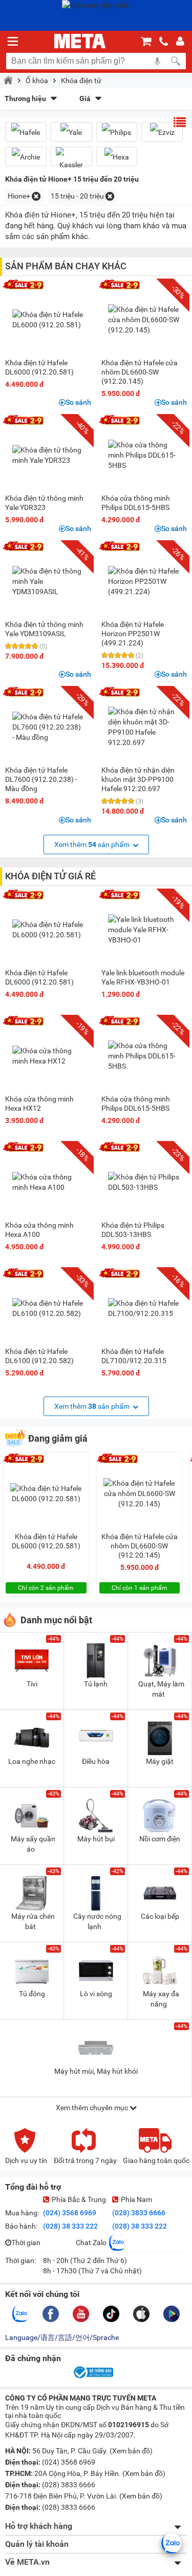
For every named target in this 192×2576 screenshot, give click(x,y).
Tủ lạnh (96, 1684)
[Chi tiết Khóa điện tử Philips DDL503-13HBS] (144, 1182)
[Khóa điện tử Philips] (117, 132)
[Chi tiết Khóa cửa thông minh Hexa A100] (48, 1182)
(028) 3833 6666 (139, 2213)
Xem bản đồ (131, 2451)
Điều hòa (96, 1761)
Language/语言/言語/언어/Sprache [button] (62, 2337)
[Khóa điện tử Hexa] (117, 157)
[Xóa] (36, 196)
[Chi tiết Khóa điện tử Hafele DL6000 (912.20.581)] (48, 320)
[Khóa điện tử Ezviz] (162, 132)
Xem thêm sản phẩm (93, 844)
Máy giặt (160, 1761)
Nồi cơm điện (160, 1839)
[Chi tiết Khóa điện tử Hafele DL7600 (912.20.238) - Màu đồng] (48, 727)
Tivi (32, 1684)
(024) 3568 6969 (70, 2213)
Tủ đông (32, 1994)
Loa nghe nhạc (32, 1761)
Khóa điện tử (81, 81)
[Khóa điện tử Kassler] (71, 161)
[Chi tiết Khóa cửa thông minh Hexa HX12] (48, 1056)
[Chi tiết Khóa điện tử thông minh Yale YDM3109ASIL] (48, 581)
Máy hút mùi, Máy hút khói (96, 2071)
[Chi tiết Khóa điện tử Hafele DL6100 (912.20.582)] (48, 1308)
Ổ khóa (37, 81)
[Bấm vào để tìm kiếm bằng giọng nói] (157, 61)
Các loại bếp (160, 1916)
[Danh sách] (180, 122)
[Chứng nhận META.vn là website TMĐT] (93, 2377)
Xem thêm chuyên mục (93, 2108)
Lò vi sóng (96, 1994)
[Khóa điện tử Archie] (26, 157)
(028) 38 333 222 (70, 2226)
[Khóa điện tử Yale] (71, 132)
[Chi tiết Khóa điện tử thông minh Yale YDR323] (48, 455)
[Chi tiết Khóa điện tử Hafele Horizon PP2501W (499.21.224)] (144, 581)
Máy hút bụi (96, 1839)
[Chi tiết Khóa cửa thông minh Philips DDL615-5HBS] (144, 455)
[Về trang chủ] (80, 41)
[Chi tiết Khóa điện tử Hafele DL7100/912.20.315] (144, 1308)
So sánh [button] (78, 402)
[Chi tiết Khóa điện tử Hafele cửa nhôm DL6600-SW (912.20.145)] (144, 320)
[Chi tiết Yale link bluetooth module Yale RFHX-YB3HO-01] (144, 930)
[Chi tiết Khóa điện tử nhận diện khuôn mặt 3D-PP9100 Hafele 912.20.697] (144, 727)
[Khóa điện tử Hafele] (26, 132)
